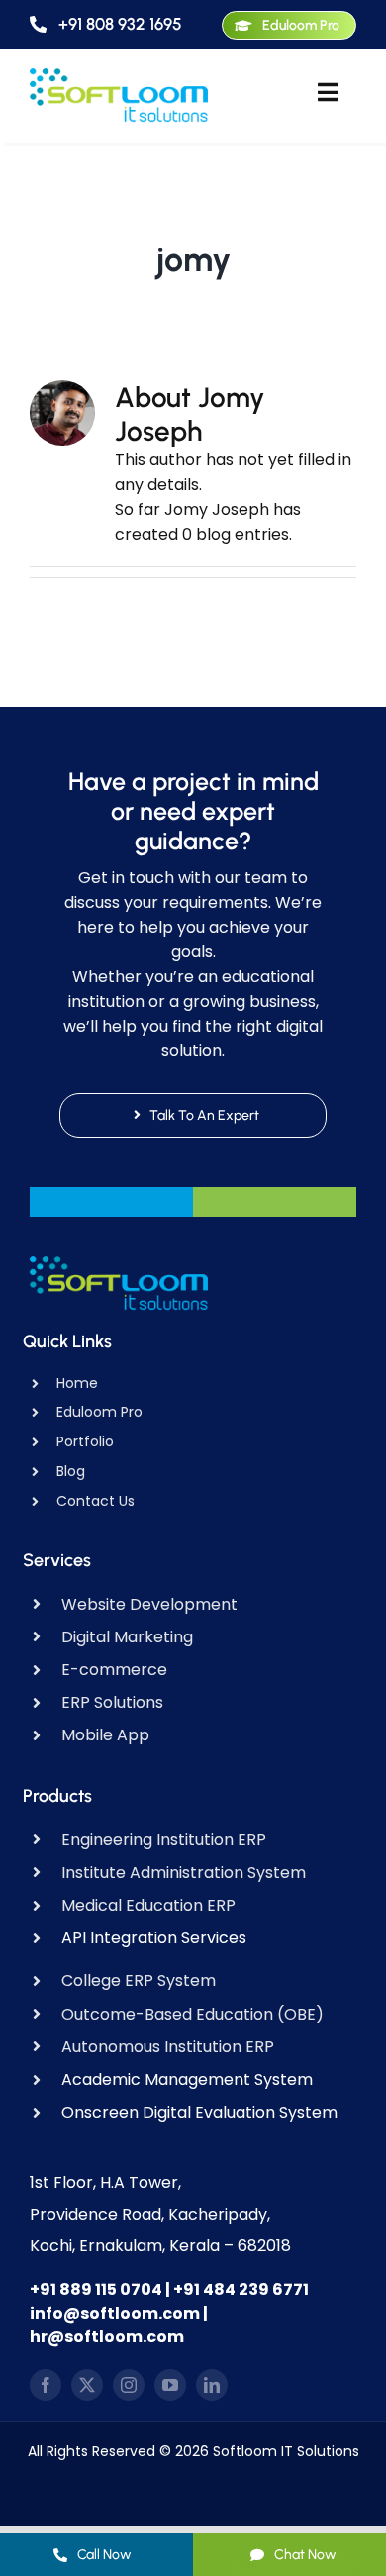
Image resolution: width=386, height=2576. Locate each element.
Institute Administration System (184, 1873)
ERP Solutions (112, 1702)
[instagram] (129, 2385)
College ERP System (139, 1981)
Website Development (149, 1604)
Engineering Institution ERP (164, 1840)
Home (77, 1383)
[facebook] (46, 2385)
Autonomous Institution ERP (168, 2047)
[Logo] (119, 76)
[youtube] (170, 2385)
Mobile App (105, 1735)
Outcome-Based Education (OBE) (193, 2014)
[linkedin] (212, 2385)
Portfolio (85, 1441)
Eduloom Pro (99, 1412)
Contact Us (96, 1501)
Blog (71, 1471)
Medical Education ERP (148, 1905)
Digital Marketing (127, 1637)
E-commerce (114, 1670)
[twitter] (87, 2385)
